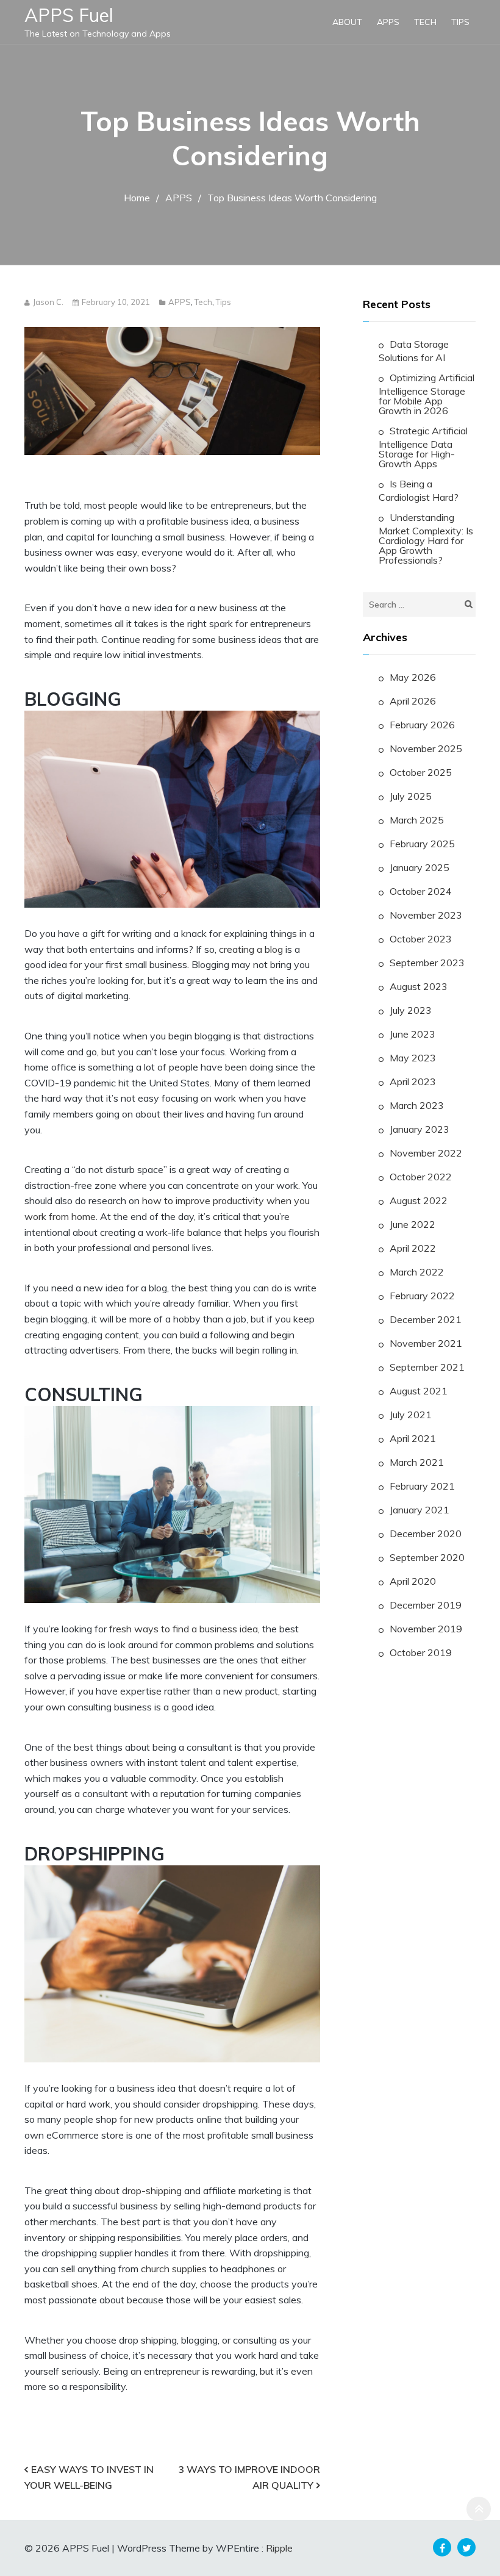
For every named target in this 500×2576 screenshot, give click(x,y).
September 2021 (427, 1367)
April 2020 (413, 1581)
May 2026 (413, 677)
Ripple (279, 2548)
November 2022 (426, 1153)
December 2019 (426, 1605)
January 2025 (420, 867)
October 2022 (421, 1177)
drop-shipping (152, 2190)
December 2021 (426, 1319)
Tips (460, 22)
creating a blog (251, 949)
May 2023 (413, 1058)
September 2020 (427, 1557)
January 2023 (420, 1129)
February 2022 (422, 1296)
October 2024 (421, 891)
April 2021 (413, 1438)
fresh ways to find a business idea (184, 1629)
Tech (425, 22)
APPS (388, 22)
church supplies (174, 2269)
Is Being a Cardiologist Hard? (419, 490)
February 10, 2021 (116, 302)
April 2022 (413, 1248)
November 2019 (426, 1629)
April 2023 (413, 1082)
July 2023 (411, 1010)
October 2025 (421, 772)
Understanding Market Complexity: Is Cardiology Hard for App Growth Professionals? (426, 539)
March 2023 (417, 1105)
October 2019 (421, 1652)
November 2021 (426, 1343)
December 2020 (426, 1534)
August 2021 (419, 1391)
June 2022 (412, 1224)
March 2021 (417, 1462)
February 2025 (422, 844)
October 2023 (421, 939)
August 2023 (419, 986)
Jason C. (48, 302)
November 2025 (426, 748)
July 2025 (411, 796)
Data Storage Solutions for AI (414, 351)
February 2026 (422, 725)
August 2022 (419, 1200)
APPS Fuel (69, 15)
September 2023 (427, 963)
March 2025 (417, 820)
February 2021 (422, 1486)
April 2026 (413, 701)
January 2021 (420, 1510)
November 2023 (426, 915)
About (347, 22)
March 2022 (417, 1272)
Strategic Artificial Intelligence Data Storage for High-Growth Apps (423, 447)
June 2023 (412, 1034)
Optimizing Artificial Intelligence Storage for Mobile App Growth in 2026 (427, 394)
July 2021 (411, 1415)
